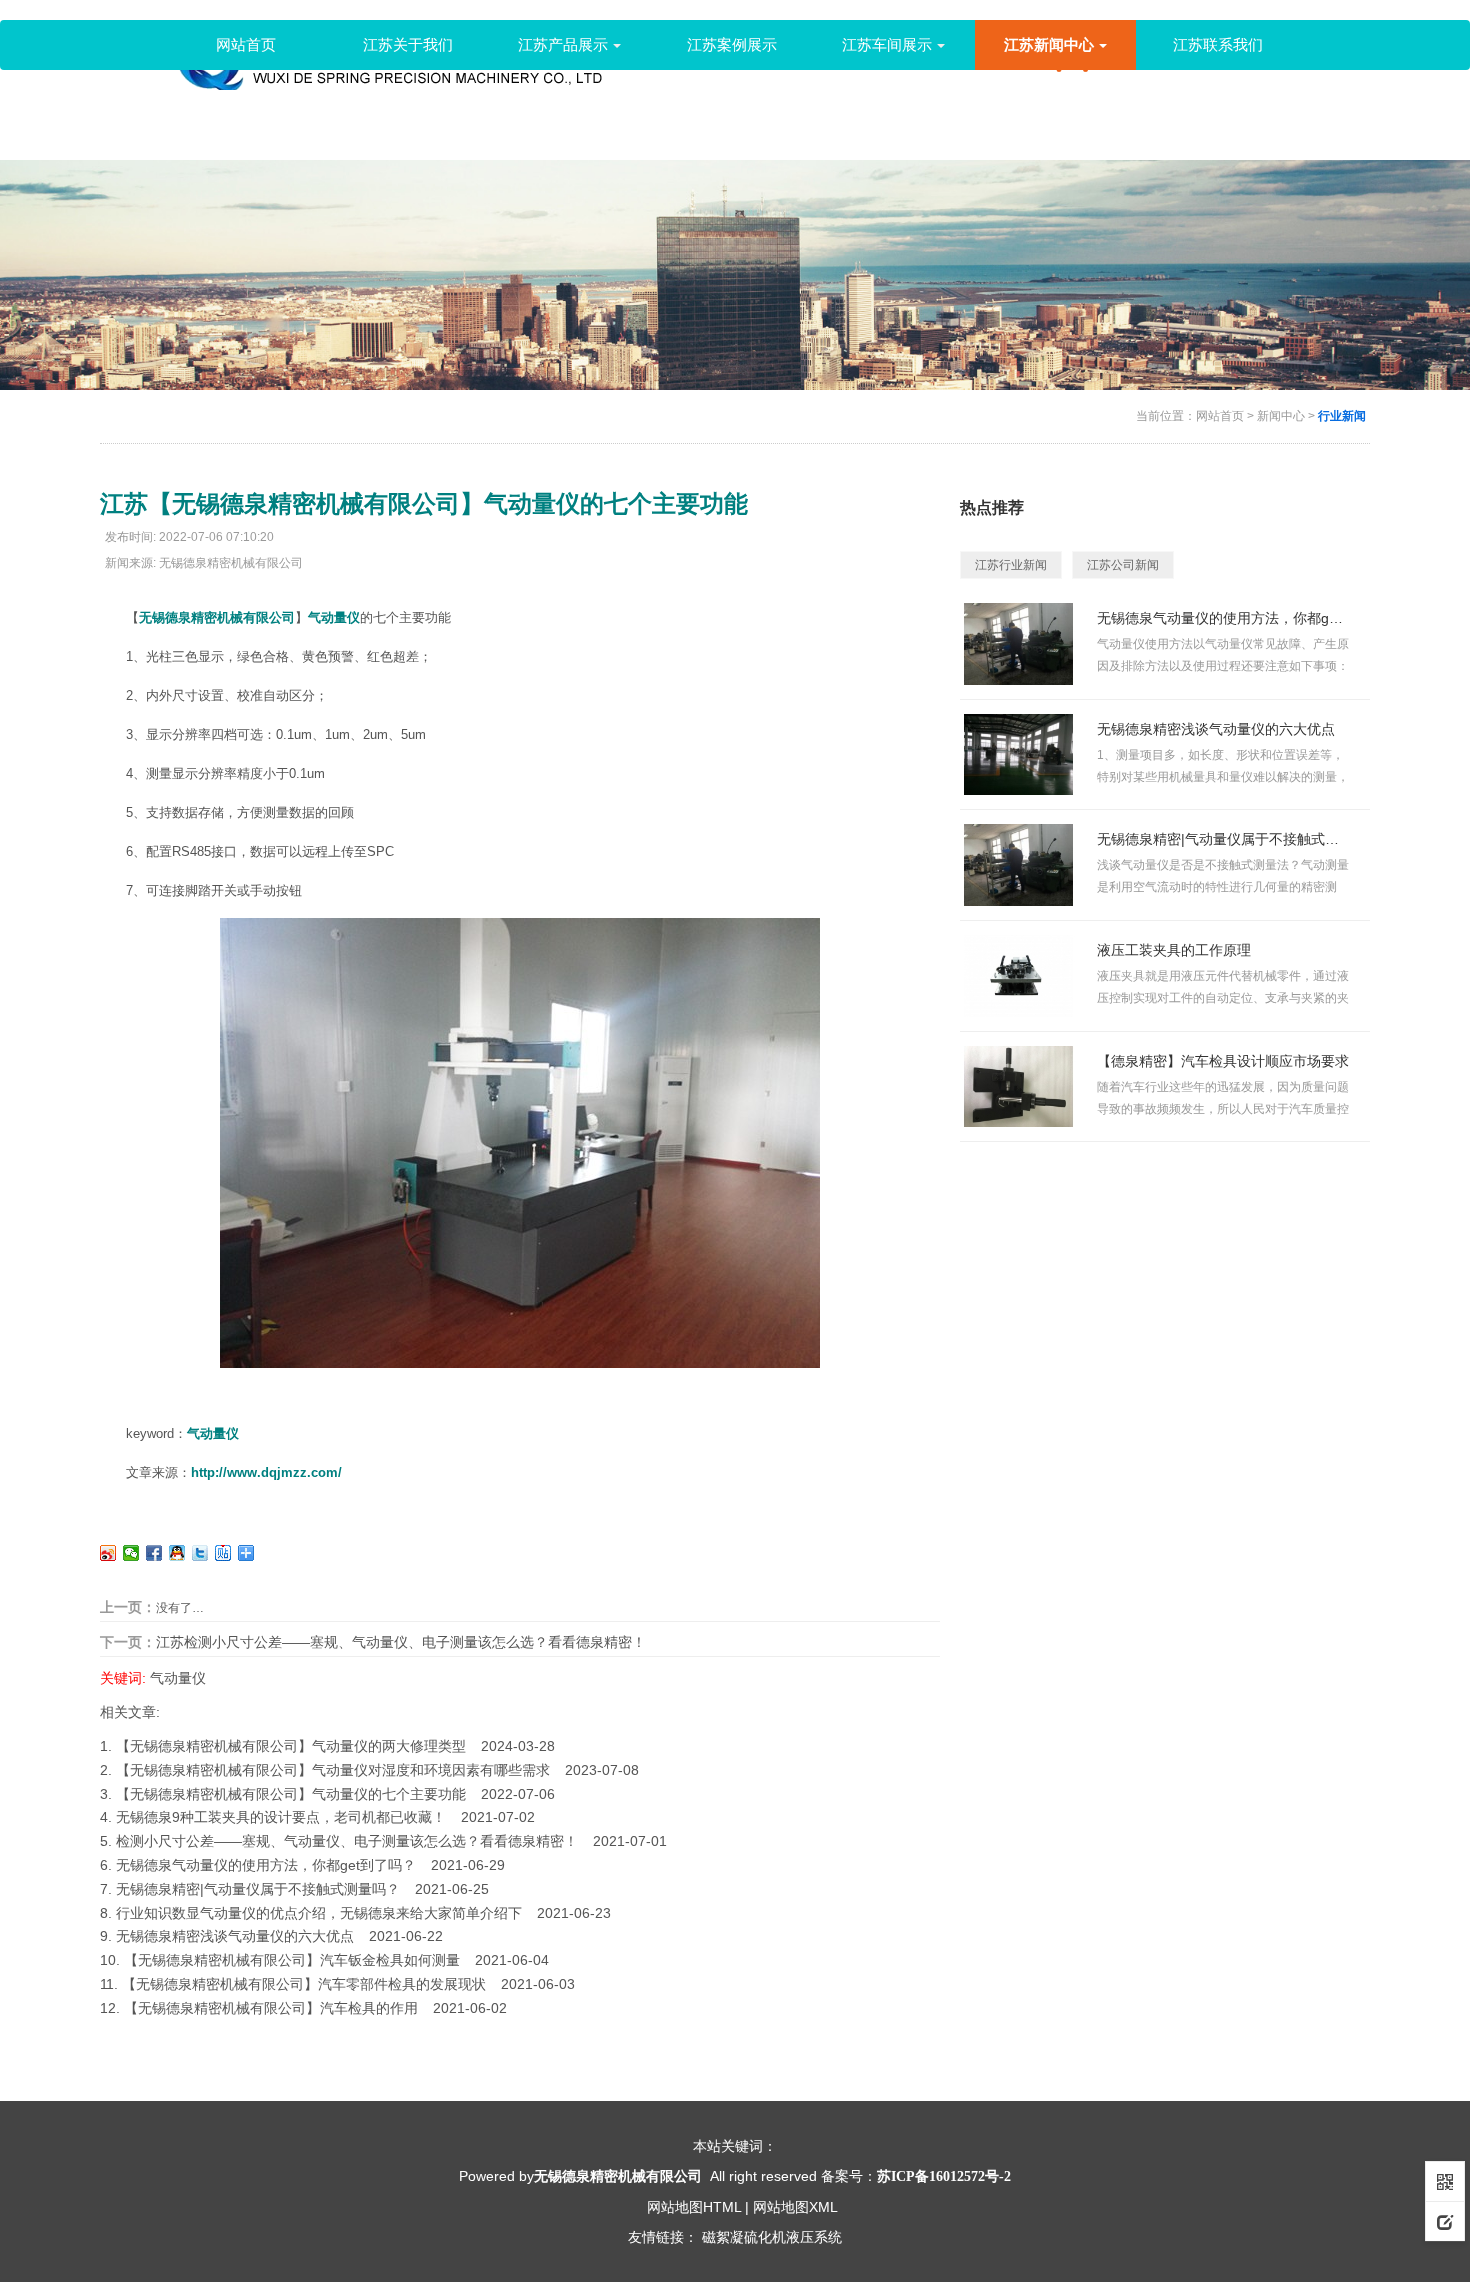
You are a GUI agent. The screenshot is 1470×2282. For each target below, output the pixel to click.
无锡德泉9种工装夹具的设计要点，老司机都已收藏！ (281, 1817)
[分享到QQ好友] (177, 1553)
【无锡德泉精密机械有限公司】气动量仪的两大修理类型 (291, 1746)
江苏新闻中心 (1049, 44)
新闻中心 (1281, 416)
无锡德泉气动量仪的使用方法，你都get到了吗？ (266, 1865)
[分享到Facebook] (154, 1553)
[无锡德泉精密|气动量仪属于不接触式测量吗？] (1018, 864)
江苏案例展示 (732, 44)
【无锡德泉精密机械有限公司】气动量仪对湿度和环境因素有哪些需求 (333, 1770)
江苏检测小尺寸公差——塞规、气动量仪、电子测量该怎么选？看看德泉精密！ (401, 1642)
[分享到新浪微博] (108, 1553)
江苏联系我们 (1218, 44)
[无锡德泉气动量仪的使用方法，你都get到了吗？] (1018, 643)
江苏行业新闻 (1011, 565)
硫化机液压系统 (793, 2237)
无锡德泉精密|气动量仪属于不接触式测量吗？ (258, 1889)
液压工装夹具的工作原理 (1174, 950)
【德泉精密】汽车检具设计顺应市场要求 (1223, 1061)
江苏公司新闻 (1123, 565)
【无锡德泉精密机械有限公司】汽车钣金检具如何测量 (292, 1960)
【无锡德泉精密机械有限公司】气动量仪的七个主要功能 (291, 1794)
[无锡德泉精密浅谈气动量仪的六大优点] (1018, 754)
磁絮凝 (723, 2237)
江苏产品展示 (563, 44)
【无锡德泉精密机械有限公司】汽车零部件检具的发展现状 (304, 1984)
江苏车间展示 (887, 44)
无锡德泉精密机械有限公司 (217, 617)
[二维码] (1445, 2181)
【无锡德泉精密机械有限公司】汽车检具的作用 (271, 2008)
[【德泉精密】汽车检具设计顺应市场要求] (1018, 1086)
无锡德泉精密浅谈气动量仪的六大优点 (235, 1936)
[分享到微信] (131, 1553)
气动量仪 (178, 1678)
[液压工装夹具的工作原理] (1018, 975)
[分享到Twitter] (200, 1553)
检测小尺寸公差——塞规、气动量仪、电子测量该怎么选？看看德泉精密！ (347, 1841)
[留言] (1445, 2221)
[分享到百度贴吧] (223, 1553)
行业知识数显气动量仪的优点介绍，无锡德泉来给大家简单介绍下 (319, 1913)
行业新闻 (1342, 416)
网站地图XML (795, 2207)
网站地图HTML (694, 2207)
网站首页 (246, 44)
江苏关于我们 (408, 44)
